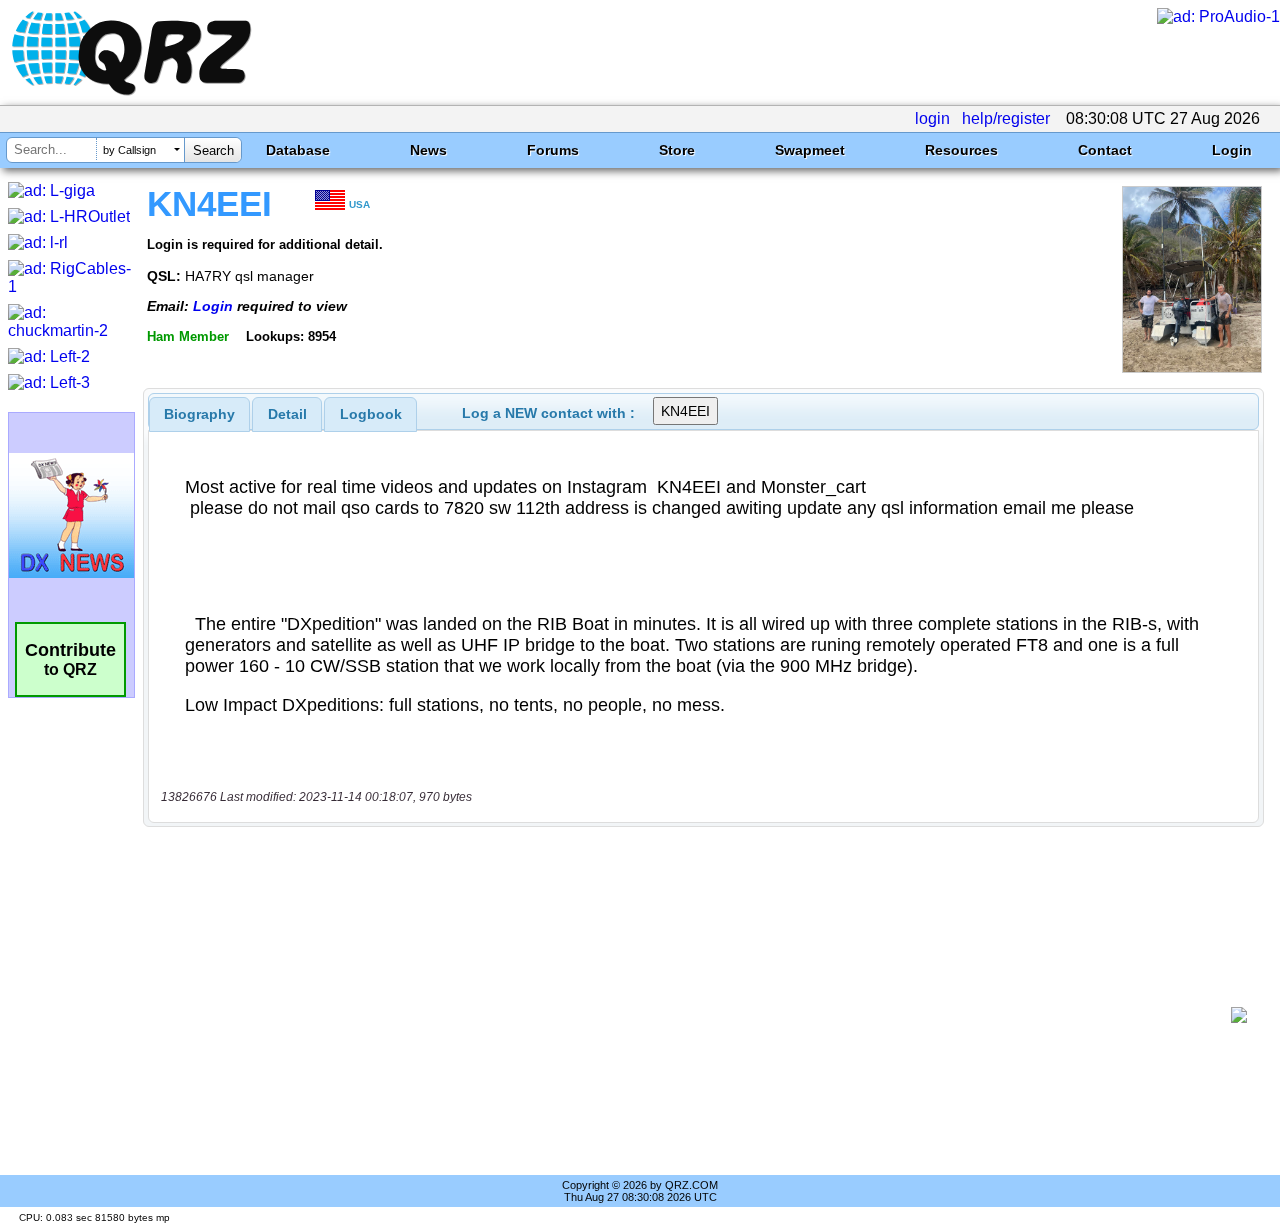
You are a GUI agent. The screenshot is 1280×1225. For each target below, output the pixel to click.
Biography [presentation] (199, 414)
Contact (1105, 150)
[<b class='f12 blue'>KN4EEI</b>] (1192, 367)
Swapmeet (810, 150)
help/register (1006, 118)
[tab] (199, 414)
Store (677, 150)
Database (298, 150)
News (428, 150)
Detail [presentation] (287, 414)
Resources (961, 150)
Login (1232, 150)
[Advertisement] (695, 1015)
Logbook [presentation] (371, 414)
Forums (553, 150)
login (932, 118)
